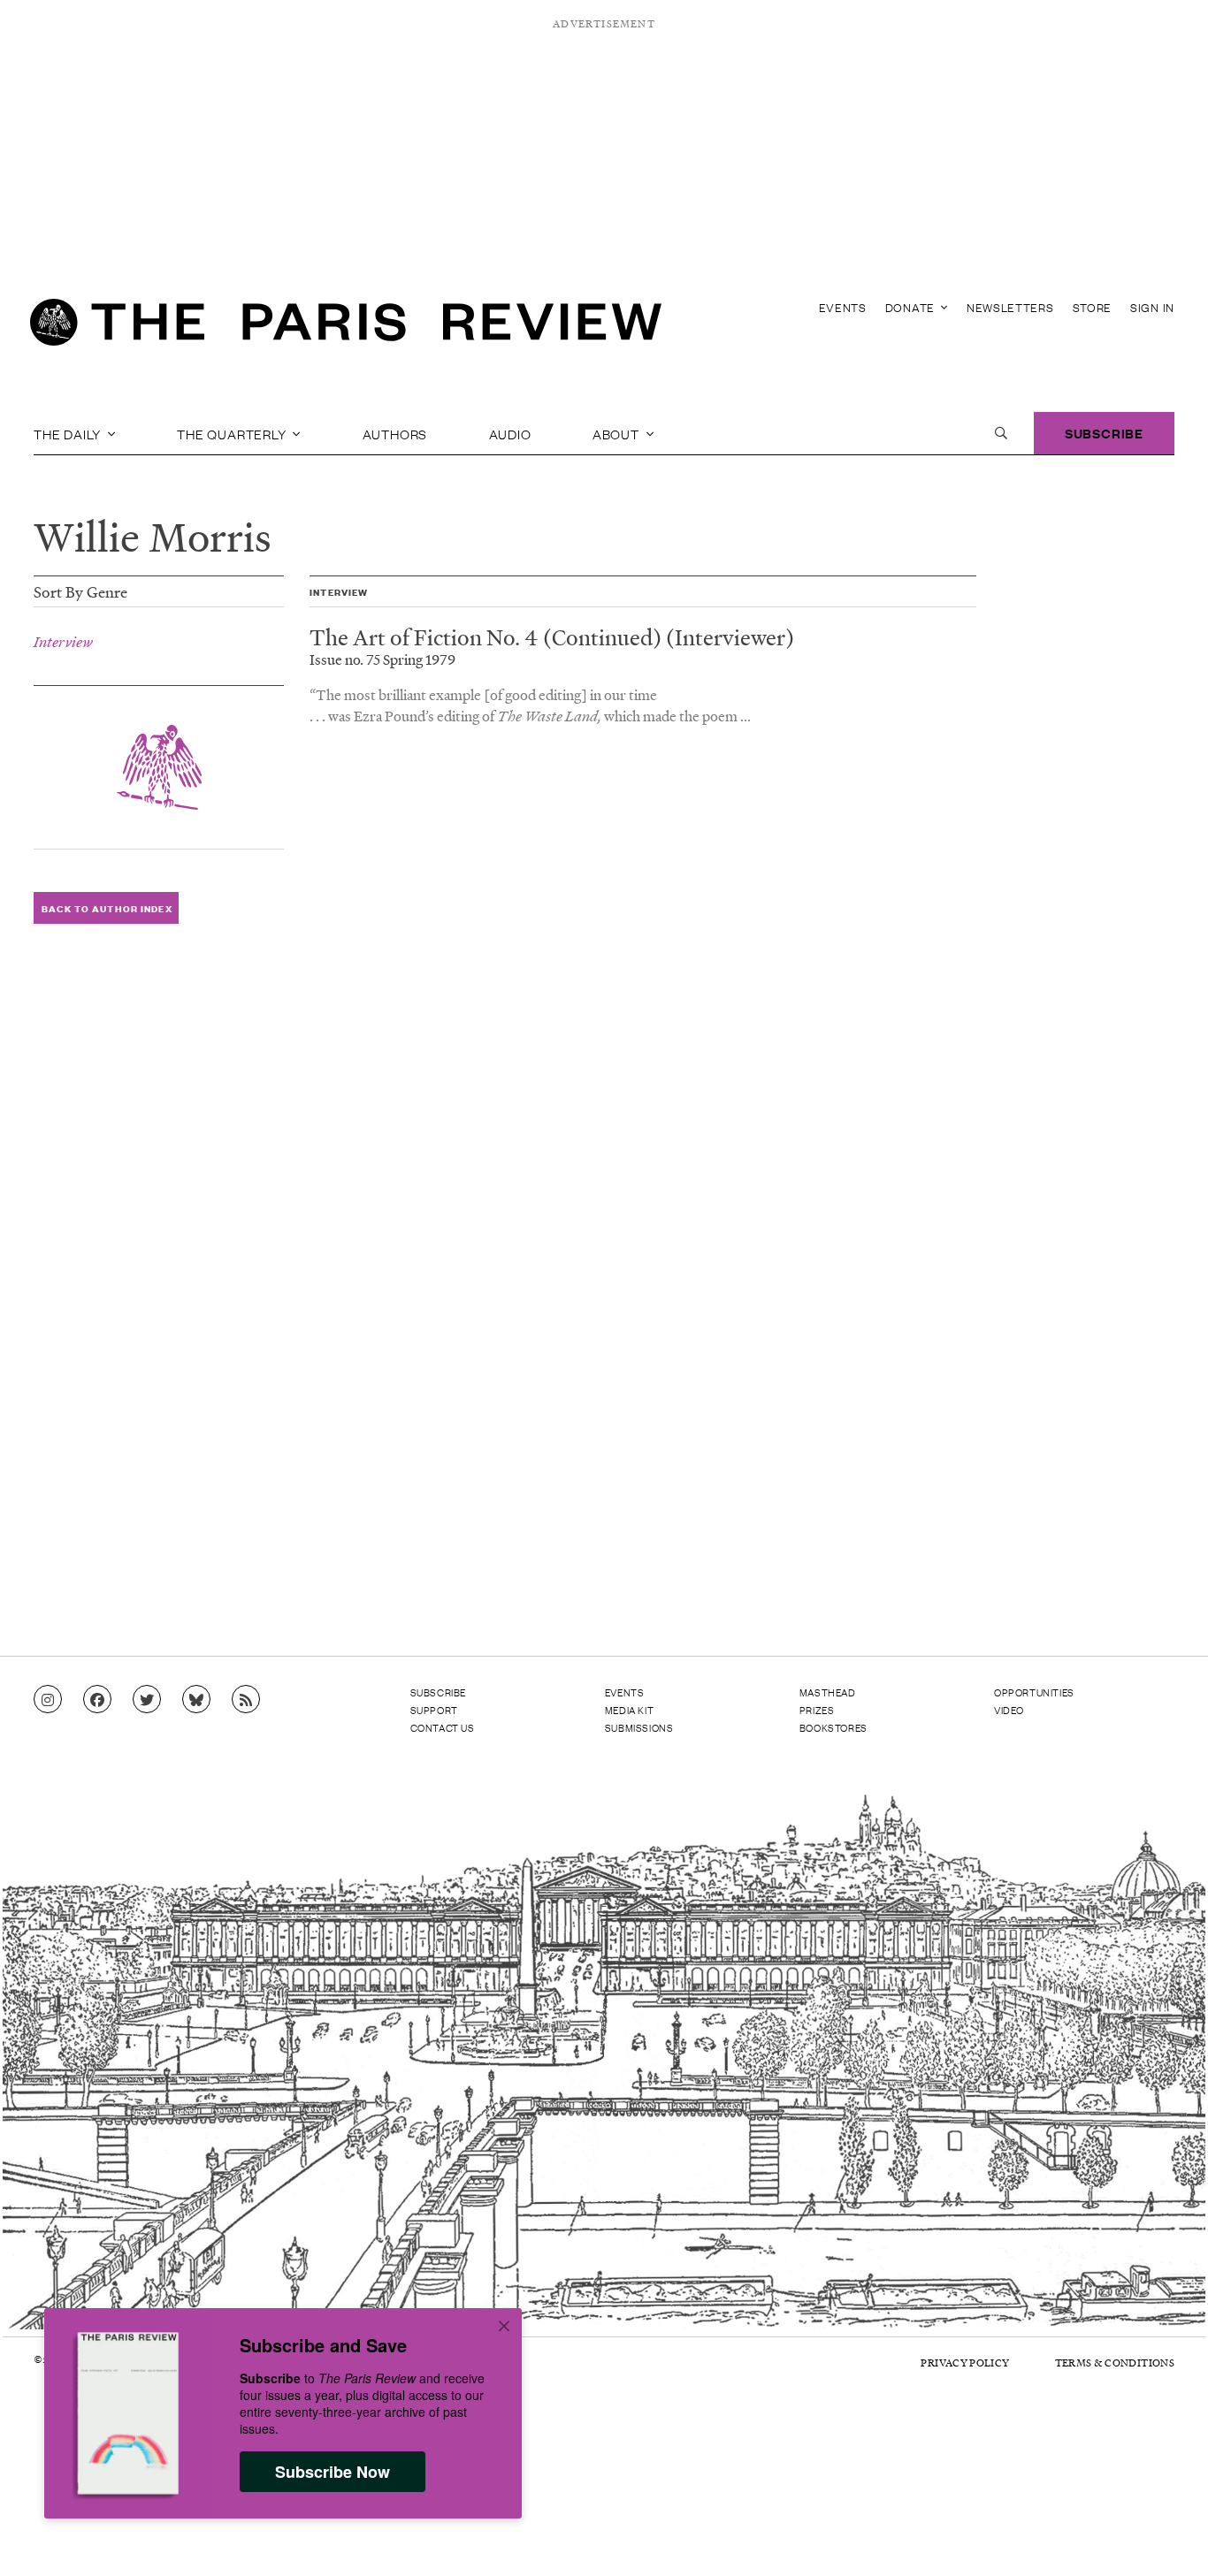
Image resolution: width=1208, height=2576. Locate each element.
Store (1093, 307)
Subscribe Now (333, 2472)
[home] (346, 327)
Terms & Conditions (1115, 2363)
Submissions (639, 1727)
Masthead (828, 1692)
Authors (395, 433)
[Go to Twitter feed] (147, 1700)
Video (1009, 1710)
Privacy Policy (965, 2363)
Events (843, 307)
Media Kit (629, 1710)
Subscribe (1104, 433)
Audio (510, 433)
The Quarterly (233, 433)
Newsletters (1010, 307)
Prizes (817, 1710)
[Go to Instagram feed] (48, 1700)
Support (434, 1710)
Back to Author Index (107, 908)
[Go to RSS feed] (246, 1700)
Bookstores (833, 1727)
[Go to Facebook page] (97, 1700)
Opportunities (1034, 1692)
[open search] (1001, 433)
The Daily (69, 433)
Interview (63, 642)
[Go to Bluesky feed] (196, 1700)
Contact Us (443, 1727)
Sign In (1152, 307)
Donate (912, 307)
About (618, 433)
